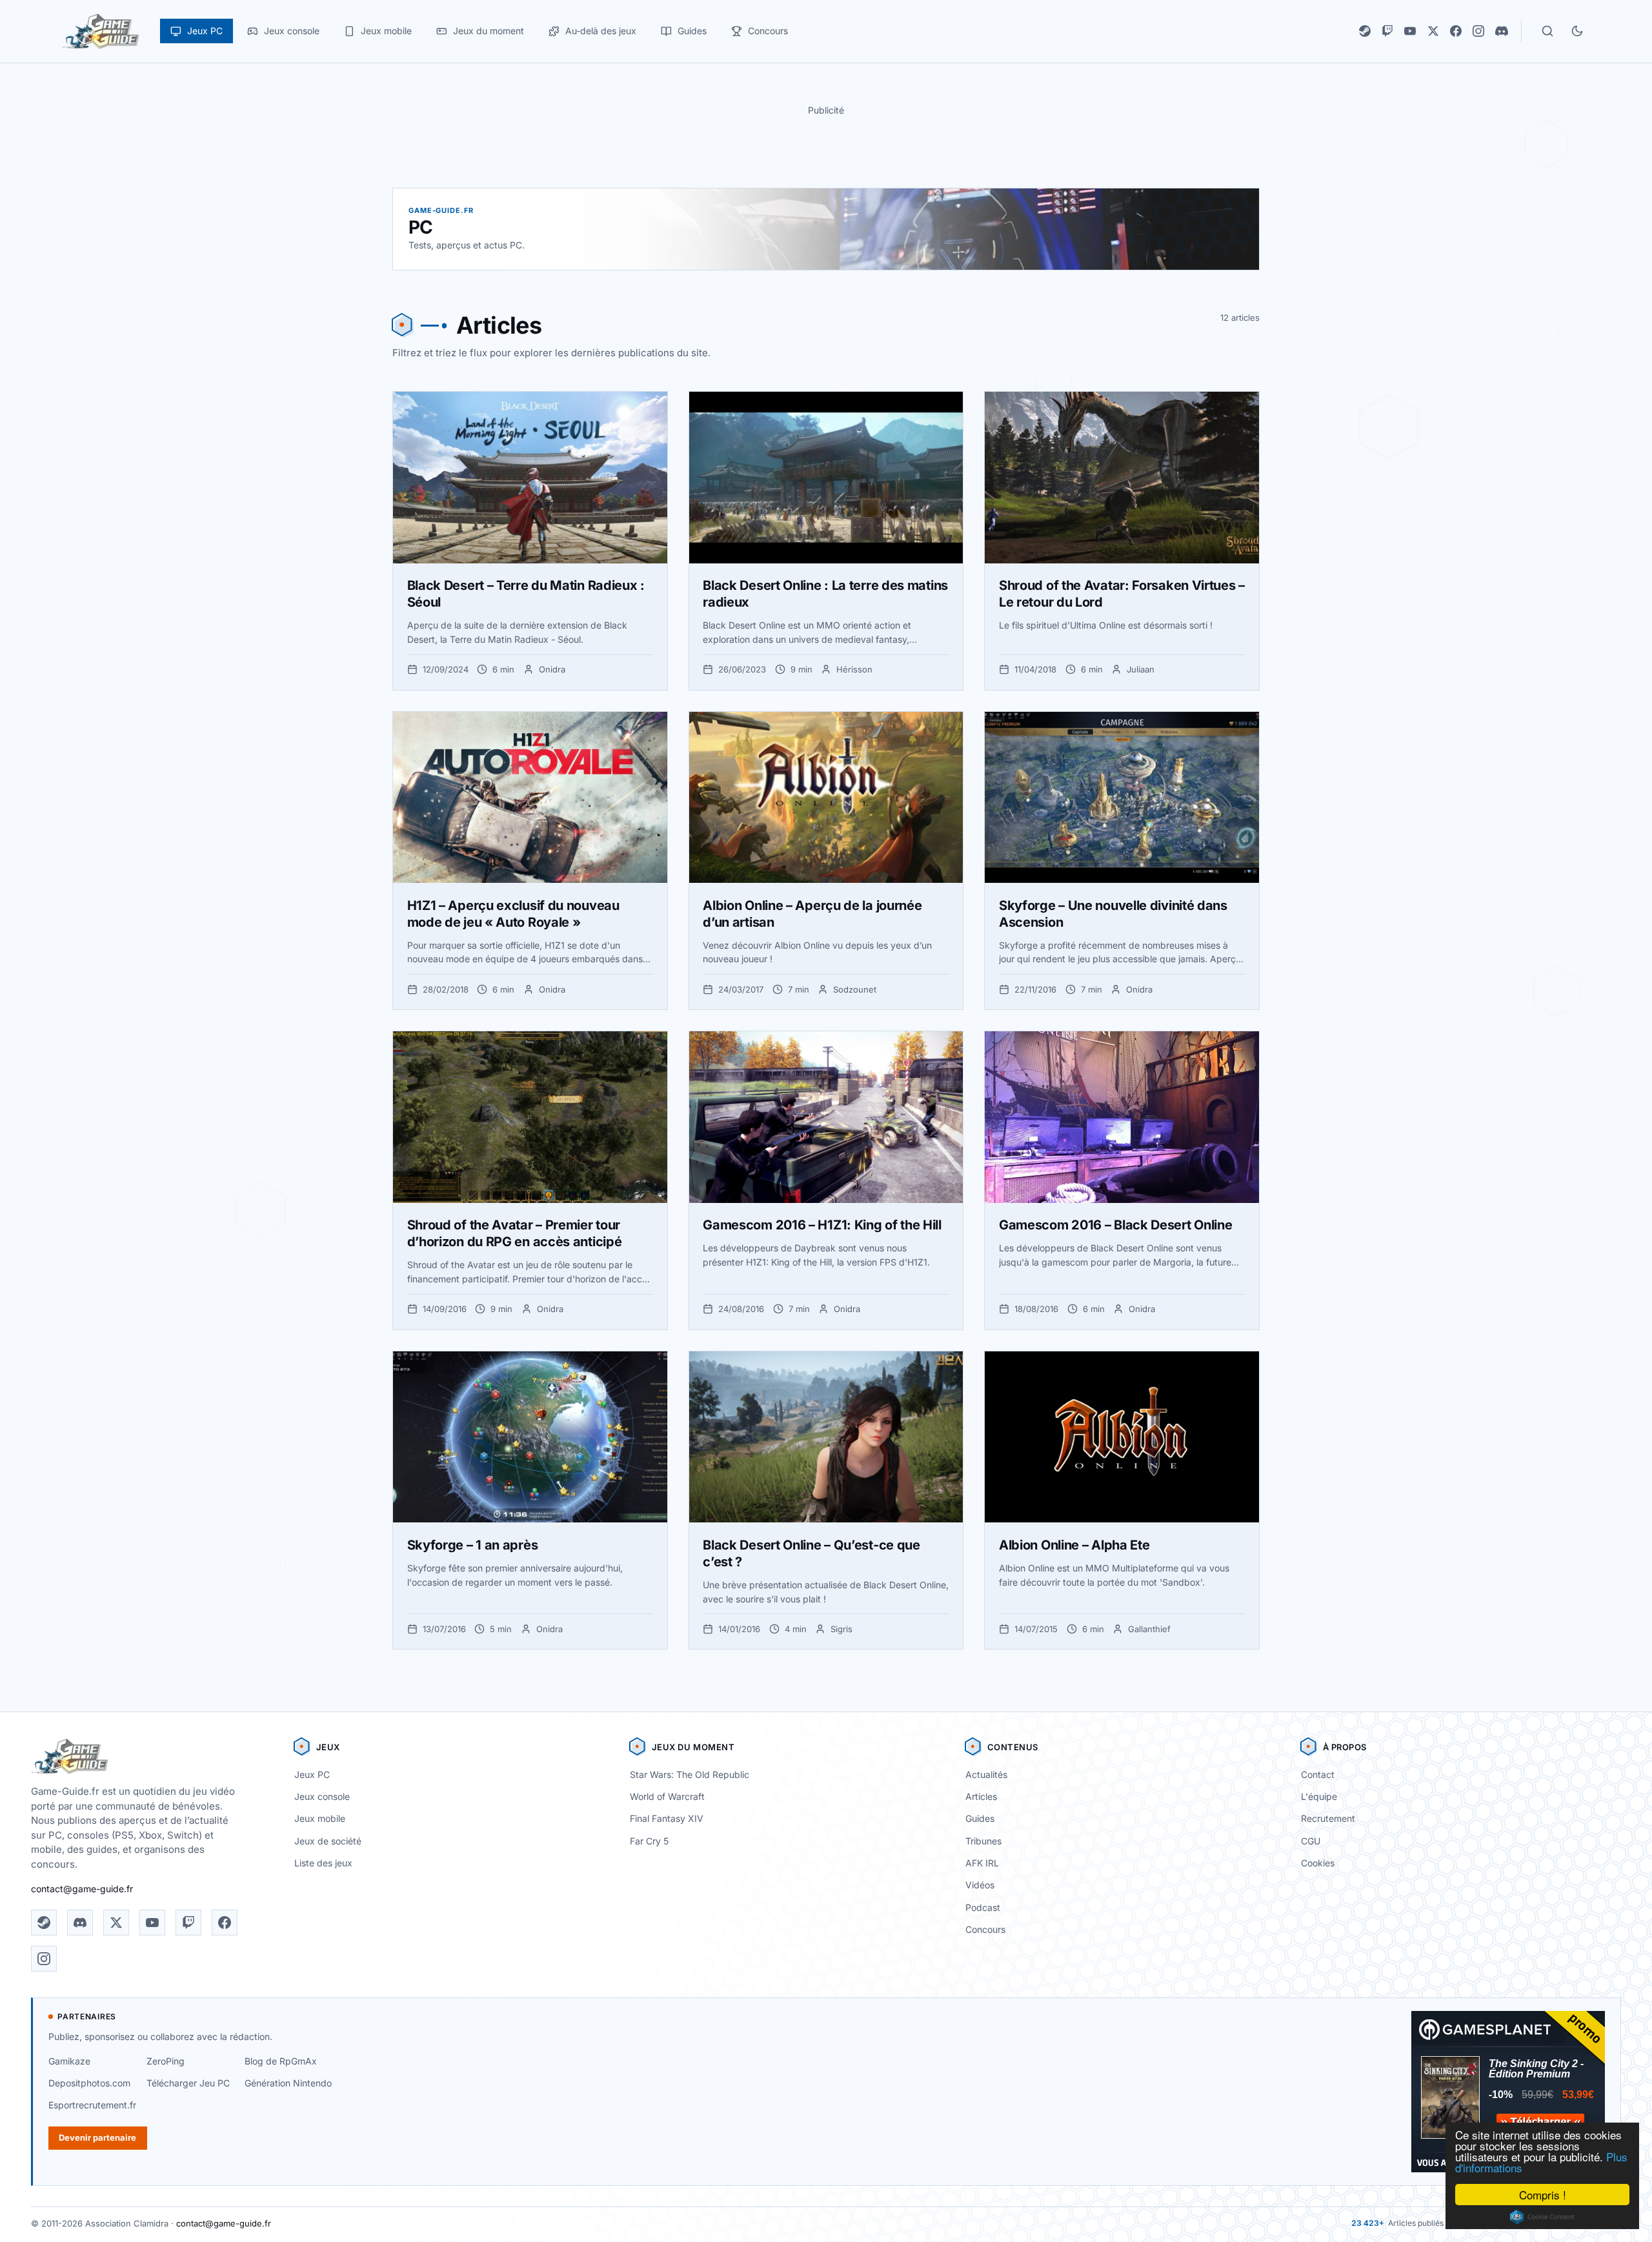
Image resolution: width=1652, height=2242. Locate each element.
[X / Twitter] (1433, 31)
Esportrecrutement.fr (92, 2105)
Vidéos (980, 1885)
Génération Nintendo (288, 2083)
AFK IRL (982, 1863)
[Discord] (1502, 31)
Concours (985, 1929)
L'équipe (1319, 1796)
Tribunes (983, 1841)
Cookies (1318, 1863)
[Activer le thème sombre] (1577, 31)
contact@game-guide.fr (82, 1889)
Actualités (986, 1774)
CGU (1311, 1841)
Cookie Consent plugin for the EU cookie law (1542, 2217)
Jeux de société (328, 1841)
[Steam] (1365, 31)
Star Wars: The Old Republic (690, 1774)
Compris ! (1543, 2195)
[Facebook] (1456, 31)
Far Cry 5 (649, 1841)
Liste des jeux (323, 1863)
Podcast (983, 1907)
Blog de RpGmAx (281, 2061)
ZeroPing (166, 2061)
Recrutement (1328, 1818)
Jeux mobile (320, 1818)
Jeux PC (312, 1774)
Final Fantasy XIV (667, 1818)
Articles (981, 1796)
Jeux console (322, 1796)
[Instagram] (1478, 31)
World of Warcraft (667, 1796)
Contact (1318, 1774)
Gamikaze (69, 2061)
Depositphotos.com (89, 2083)
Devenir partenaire (97, 2137)
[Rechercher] (1547, 31)
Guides (980, 1818)
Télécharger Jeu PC (188, 2083)
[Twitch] (1387, 31)
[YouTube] (1410, 31)
